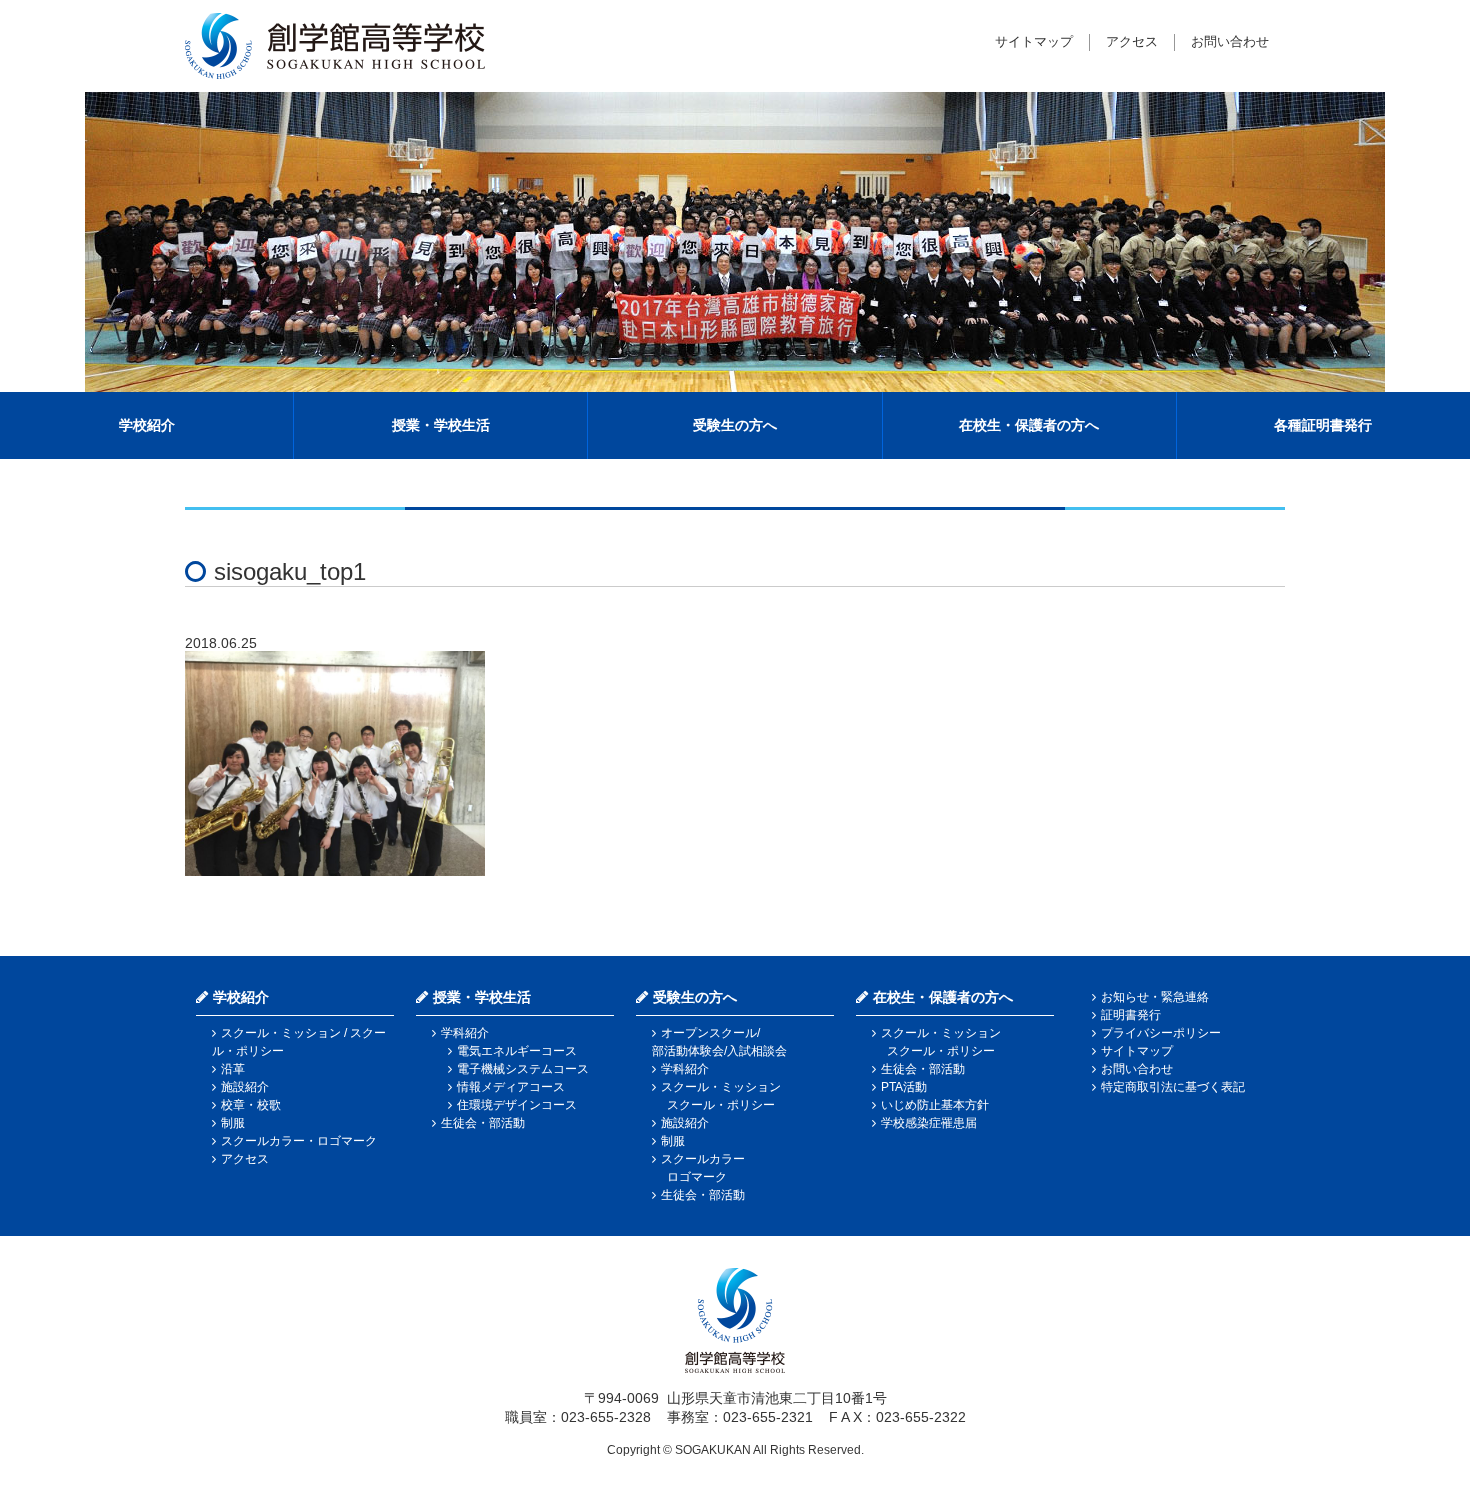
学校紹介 (147, 425)
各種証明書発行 (1323, 425)
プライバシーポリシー (1161, 1033)
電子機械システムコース (523, 1069)
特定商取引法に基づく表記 (1173, 1087)
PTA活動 (904, 1087)
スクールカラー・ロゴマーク (299, 1141)
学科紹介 (465, 1033)
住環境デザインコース (517, 1105)
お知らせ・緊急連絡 (1155, 997)
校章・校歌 (251, 1105)
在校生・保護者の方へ (1029, 425)
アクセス (1132, 41)
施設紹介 (245, 1087)
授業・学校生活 (441, 425)
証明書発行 (1131, 1015)
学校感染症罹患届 (929, 1123)
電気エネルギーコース (517, 1051)
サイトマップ (1034, 41)
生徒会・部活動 (483, 1123)
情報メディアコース (511, 1087)
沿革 (233, 1069)
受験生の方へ (735, 425)
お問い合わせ (1230, 41)
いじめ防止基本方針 (935, 1105)
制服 (233, 1123)
